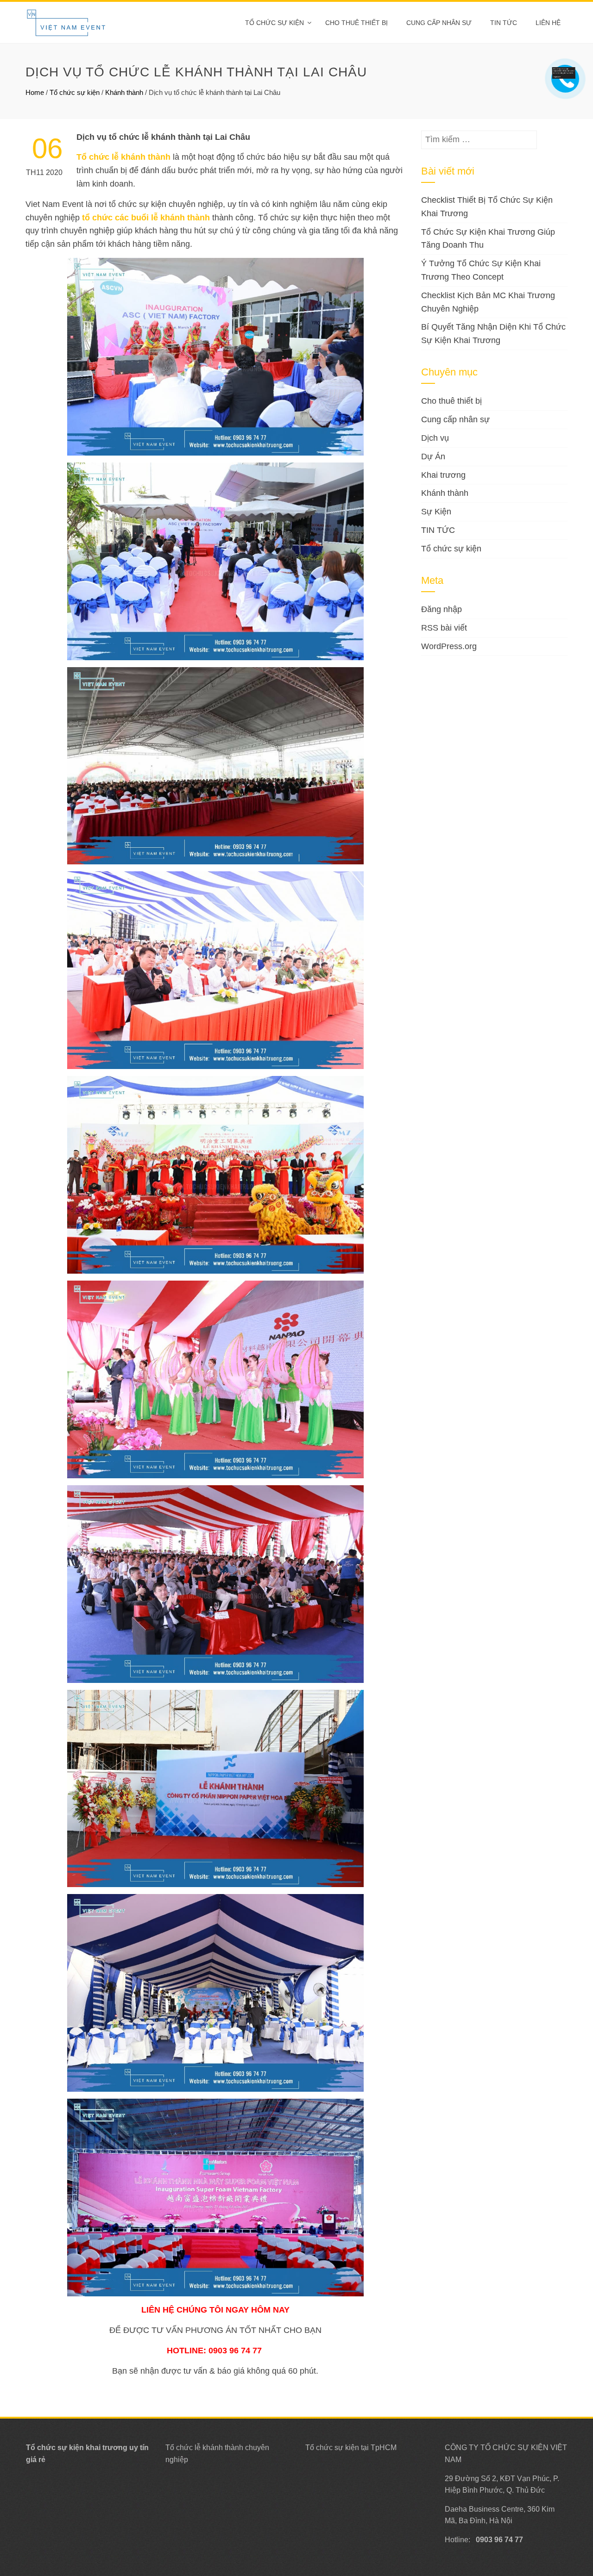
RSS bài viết (444, 628)
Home (35, 92)
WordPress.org (449, 646)
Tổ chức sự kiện (274, 23)
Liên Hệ (548, 23)
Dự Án (433, 456)
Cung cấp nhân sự (439, 23)
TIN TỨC (438, 530)
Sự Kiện (436, 512)
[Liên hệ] (564, 72)
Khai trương (443, 475)
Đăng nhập (442, 609)
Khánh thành (124, 92)
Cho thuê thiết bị (356, 23)
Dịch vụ (435, 438)
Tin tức (504, 23)
